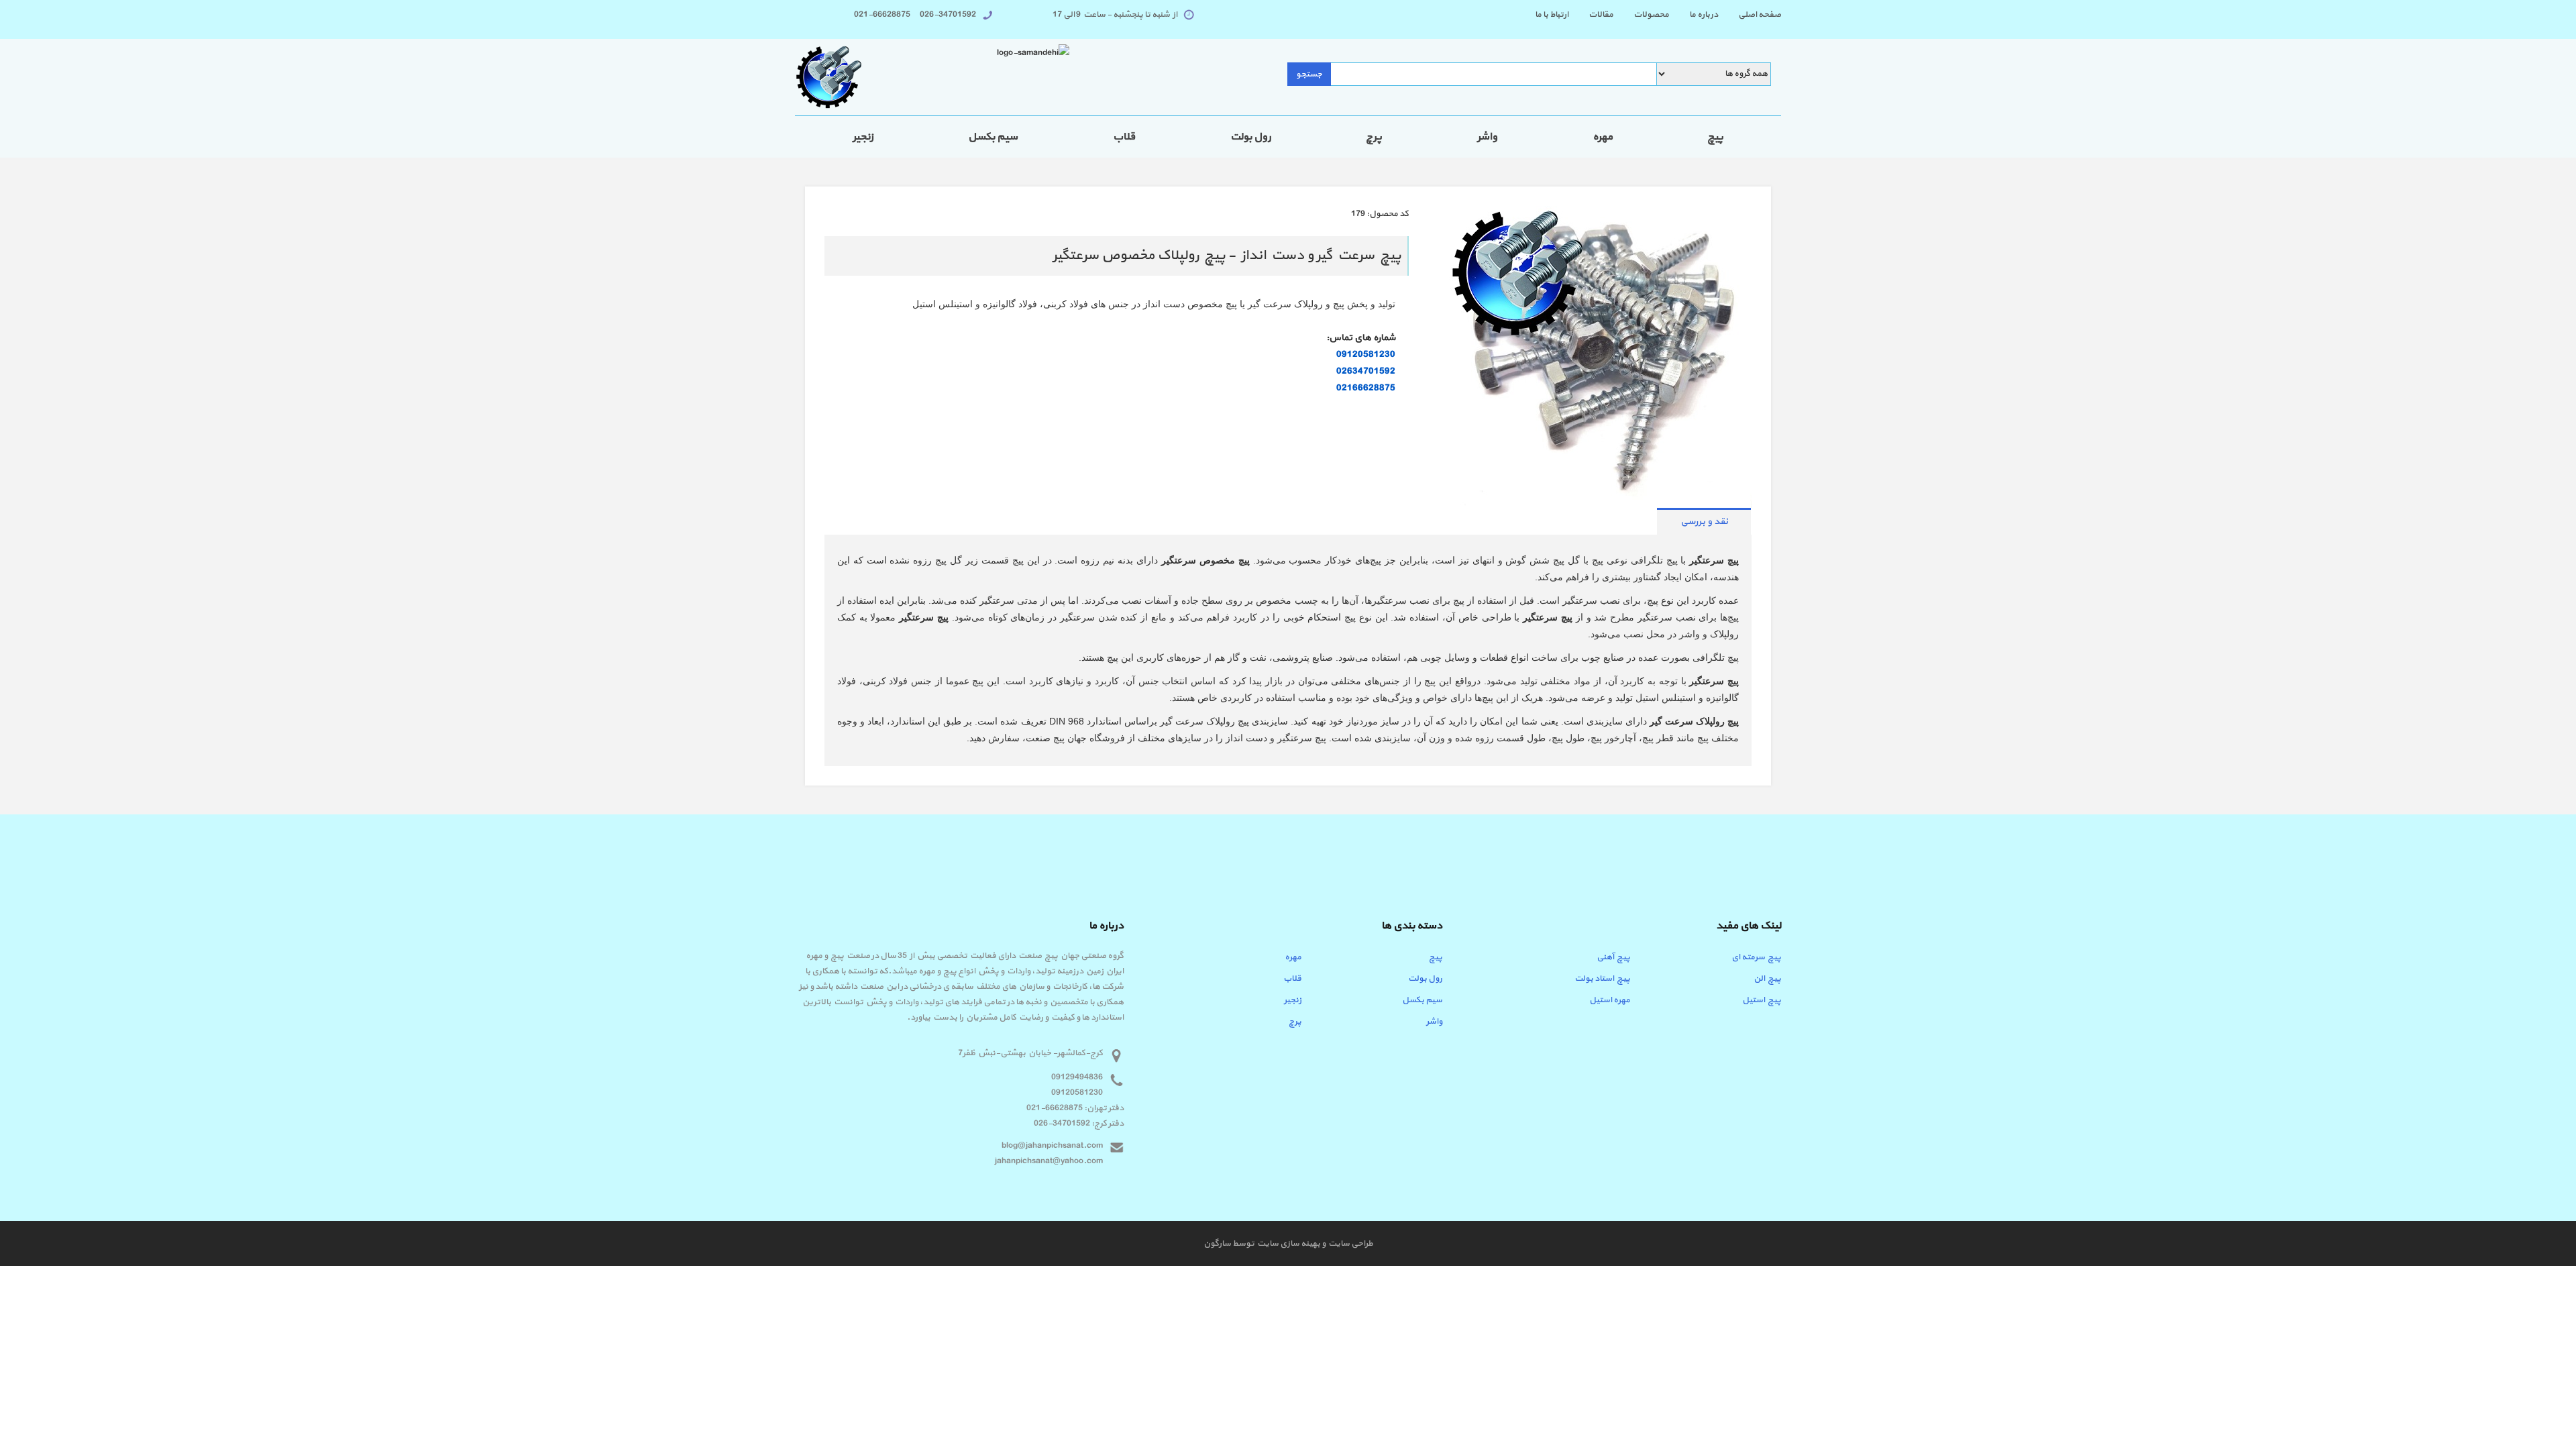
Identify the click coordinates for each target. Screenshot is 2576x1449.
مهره (1603, 137)
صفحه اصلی (1760, 15)
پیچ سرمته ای (1756, 957)
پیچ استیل (1762, 1000)
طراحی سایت (1349, 1244)
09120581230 (1366, 355)
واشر (1487, 137)
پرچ (1374, 137)
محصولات (1651, 15)
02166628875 (1366, 388)
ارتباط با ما (1552, 15)
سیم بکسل (993, 137)
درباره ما (1704, 15)
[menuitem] (1750, 15)
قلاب (1124, 137)
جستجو (1309, 74)
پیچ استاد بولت (1602, 979)
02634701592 (1366, 371)
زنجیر (863, 137)
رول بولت (1251, 137)
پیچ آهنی (1613, 957)
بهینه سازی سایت (1288, 1244)
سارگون (1218, 1244)
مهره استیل (1610, 1000)
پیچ (1715, 137)
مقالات (1601, 15)
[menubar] (1648, 15)
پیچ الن (1767, 979)
